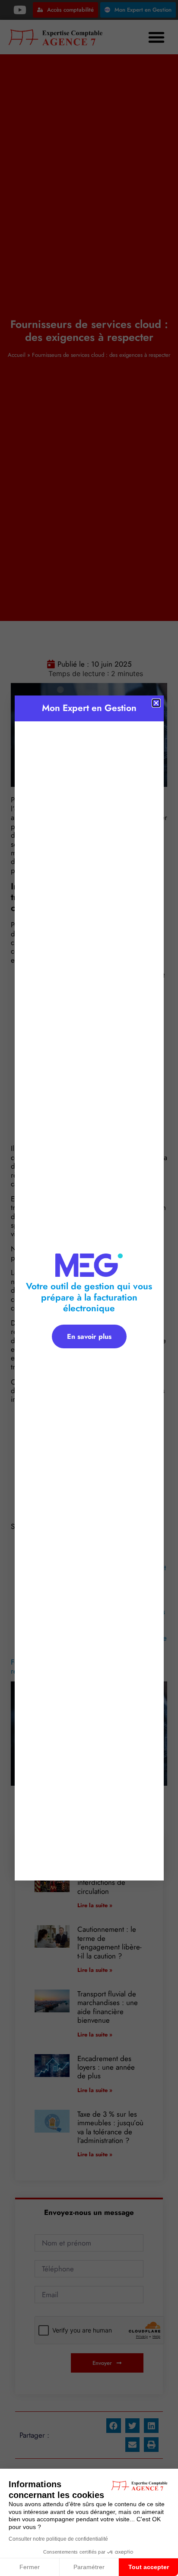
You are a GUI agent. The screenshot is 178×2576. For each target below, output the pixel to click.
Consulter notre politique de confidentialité (58, 2539)
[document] (89, 1288)
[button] (156, 703)
